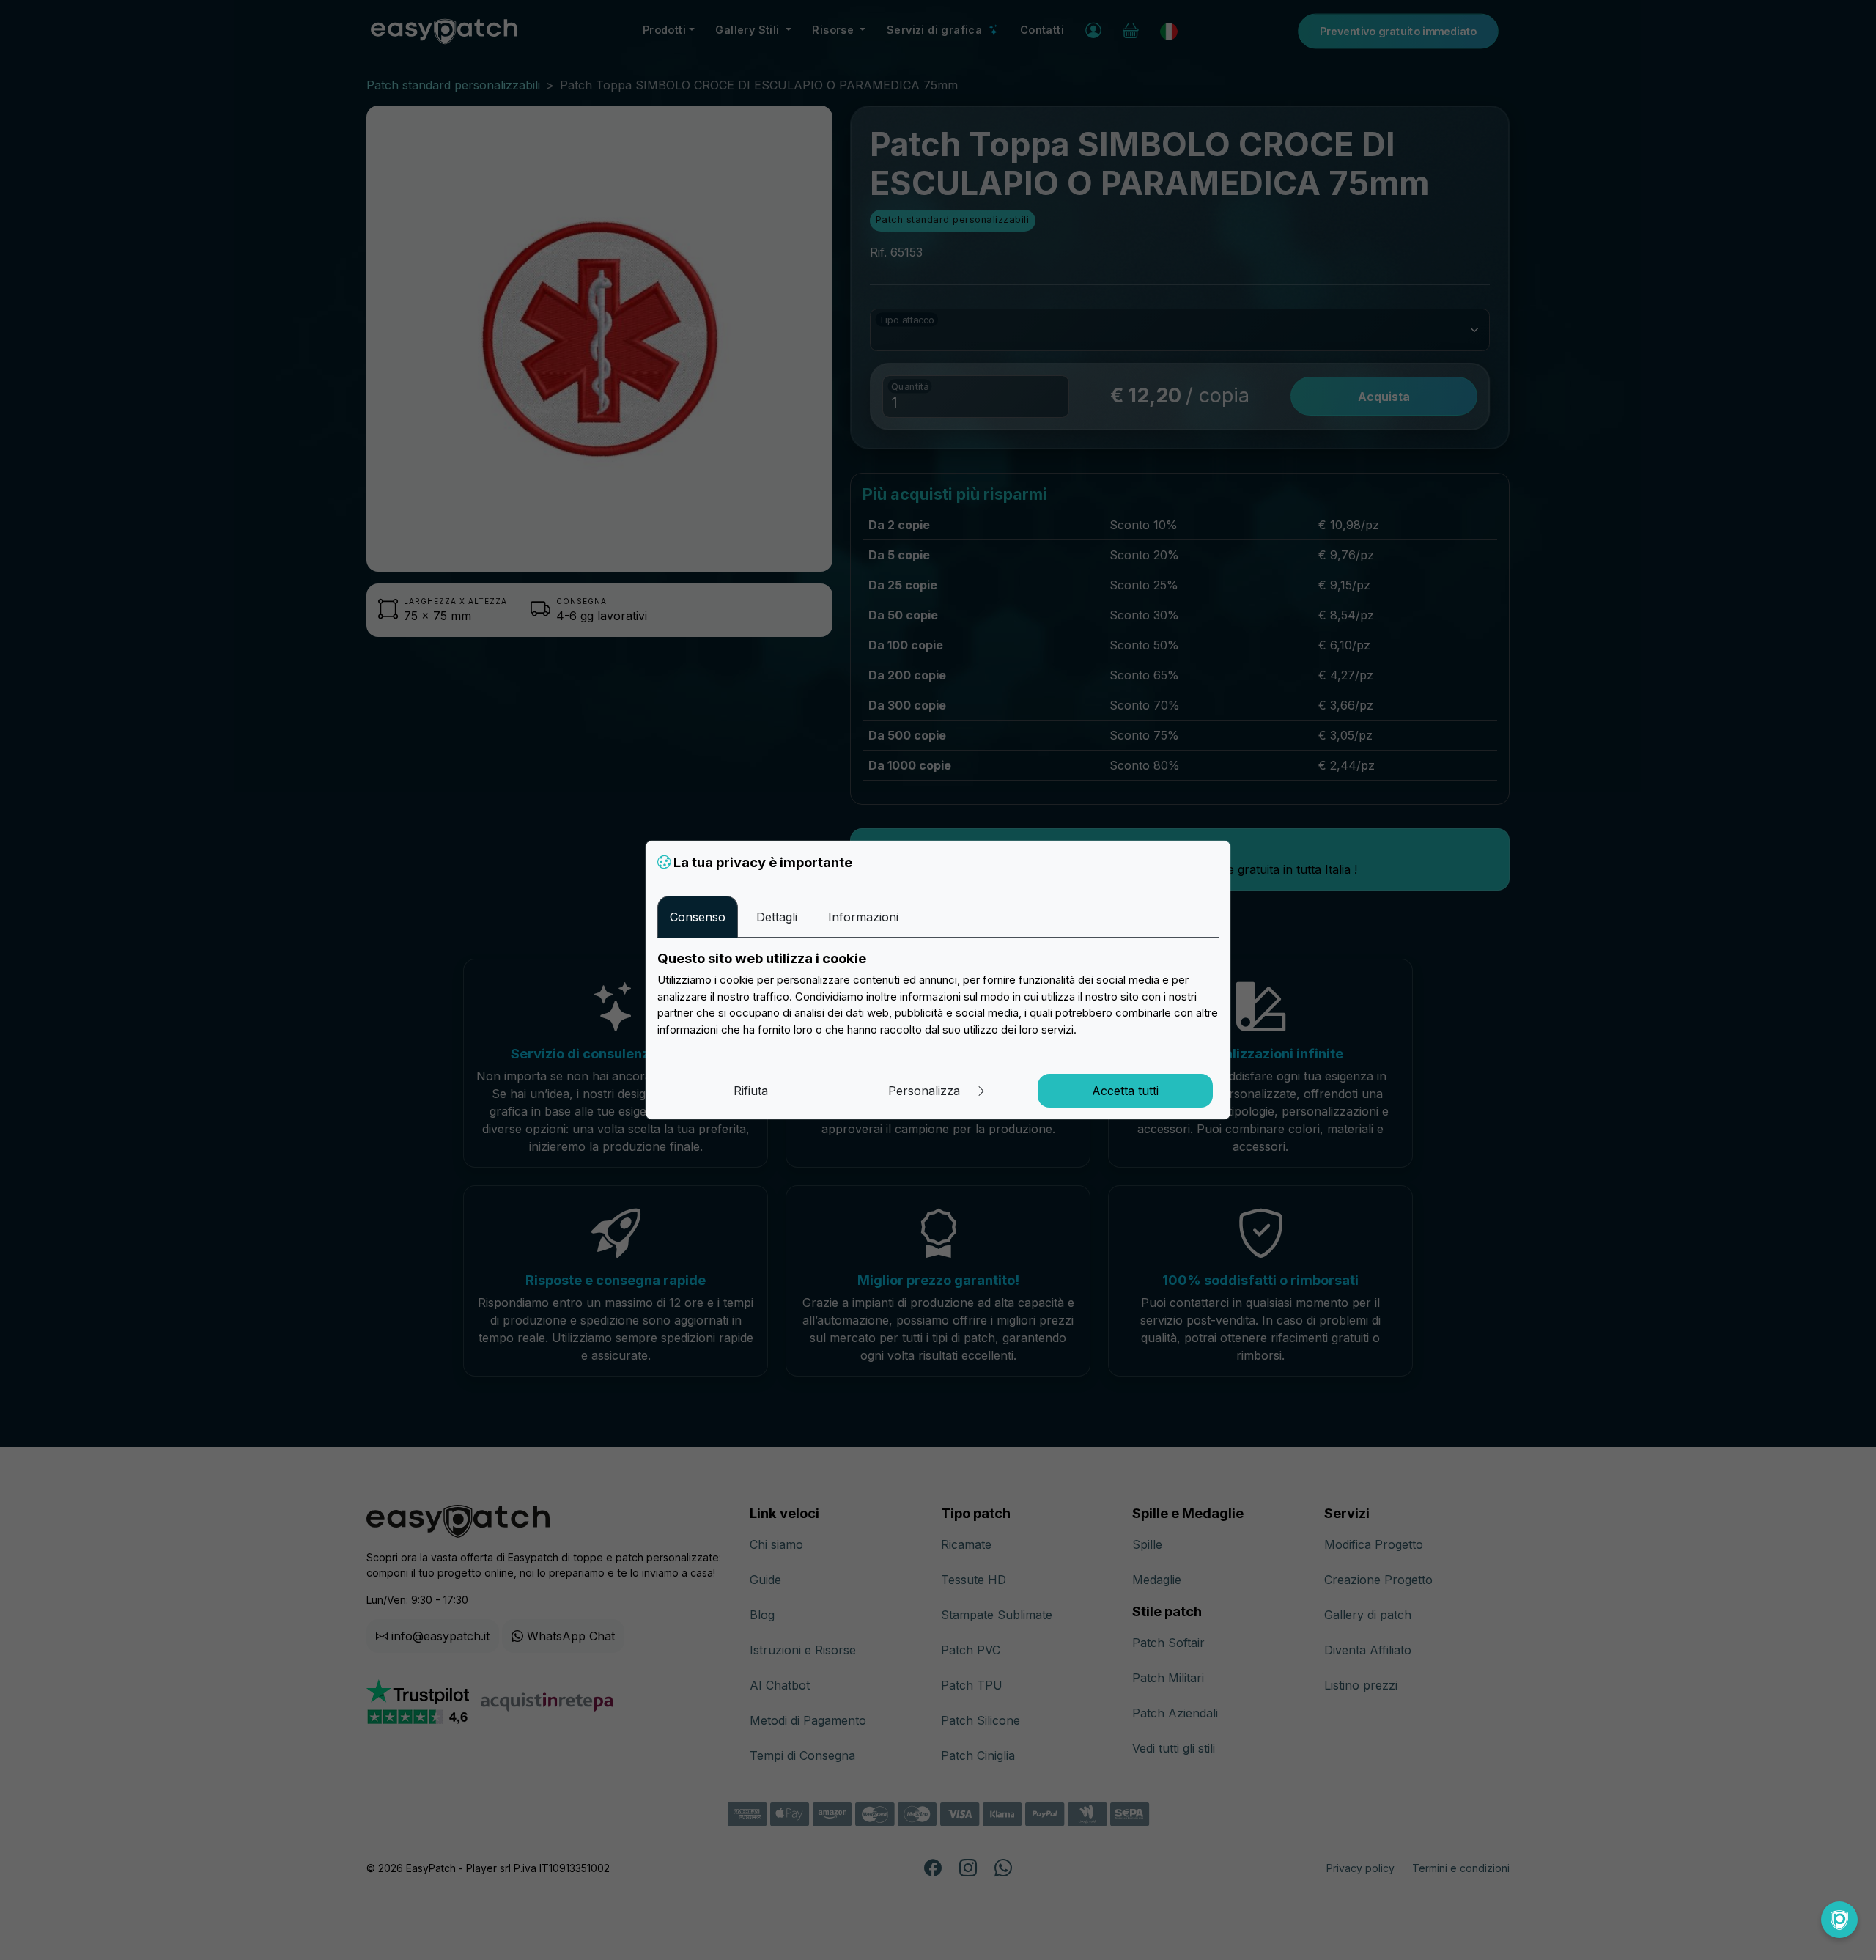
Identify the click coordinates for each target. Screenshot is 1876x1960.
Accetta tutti (1125, 1091)
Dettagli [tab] (777, 917)
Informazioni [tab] (863, 917)
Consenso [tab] (698, 917)
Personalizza (926, 1091)
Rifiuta (751, 1091)
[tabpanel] (938, 994)
